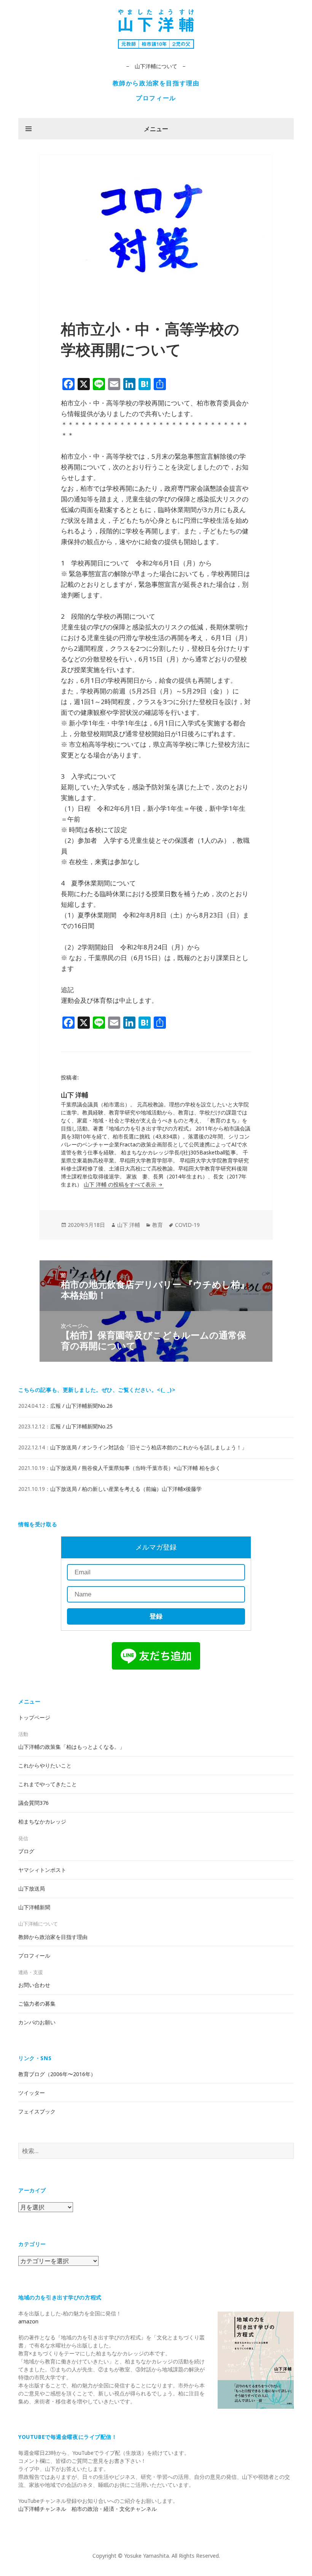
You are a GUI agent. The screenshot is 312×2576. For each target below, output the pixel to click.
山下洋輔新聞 (34, 1907)
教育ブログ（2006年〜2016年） (57, 2074)
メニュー (156, 129)
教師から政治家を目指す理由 (156, 83)
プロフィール (156, 98)
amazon (28, 2321)
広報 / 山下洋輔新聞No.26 (81, 1406)
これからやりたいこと (45, 1765)
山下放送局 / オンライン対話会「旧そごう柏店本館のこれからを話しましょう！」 (149, 1447)
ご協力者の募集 (37, 2004)
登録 (156, 1616)
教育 (158, 1225)
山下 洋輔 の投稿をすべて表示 (121, 1184)
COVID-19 (187, 1225)
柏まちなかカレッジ (42, 1821)
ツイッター (32, 2093)
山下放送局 (32, 1888)
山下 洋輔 (129, 1225)
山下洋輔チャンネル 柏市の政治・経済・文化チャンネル (88, 2509)
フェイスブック (37, 2111)
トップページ (34, 1717)
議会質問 (33, 1803)
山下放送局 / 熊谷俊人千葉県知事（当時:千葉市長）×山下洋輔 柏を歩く (135, 1468)
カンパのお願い (37, 2022)
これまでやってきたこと (48, 1784)
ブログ (26, 1851)
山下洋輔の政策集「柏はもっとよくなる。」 (72, 1747)
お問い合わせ (34, 1985)
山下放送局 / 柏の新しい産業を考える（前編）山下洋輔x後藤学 (126, 1489)
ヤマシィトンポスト (42, 1870)
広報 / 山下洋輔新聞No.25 (81, 1426)
